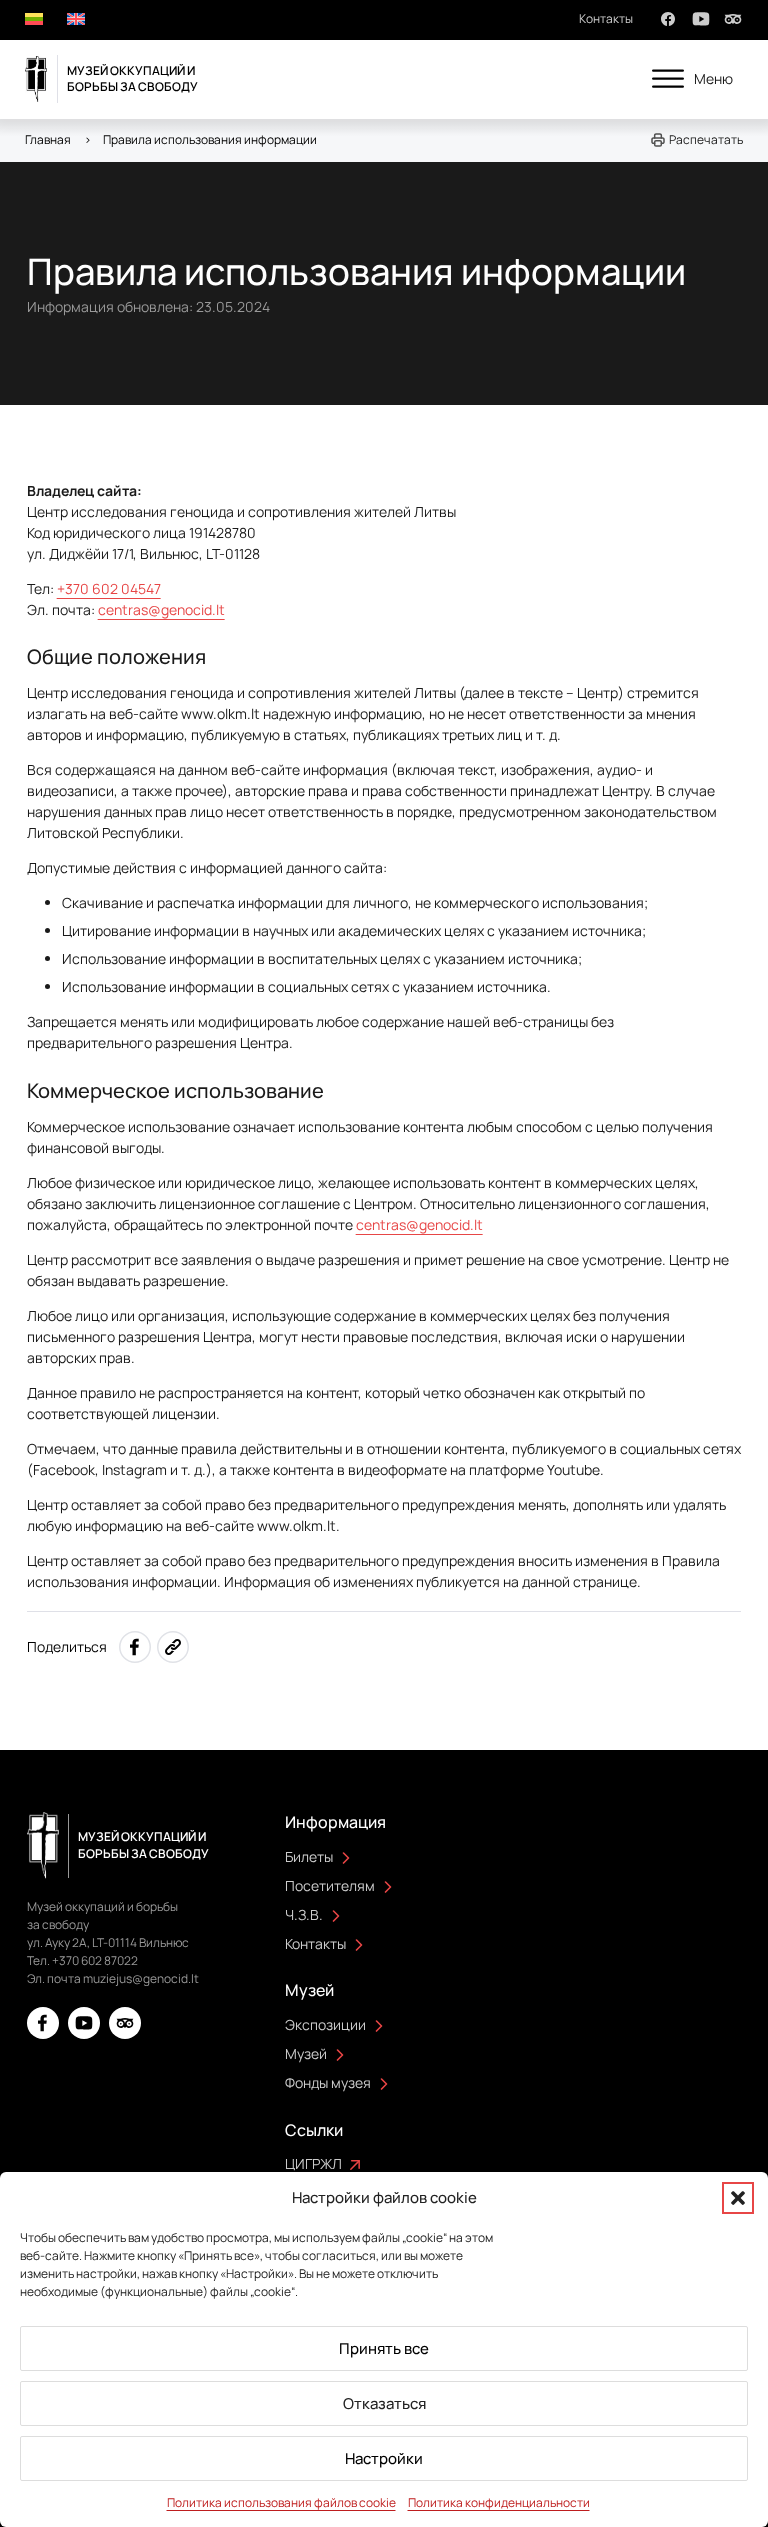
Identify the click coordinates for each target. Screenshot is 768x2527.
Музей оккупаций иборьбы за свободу (132, 78)
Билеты (309, 1856)
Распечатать (706, 139)
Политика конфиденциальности (499, 2502)
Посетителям (330, 1885)
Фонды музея (328, 2082)
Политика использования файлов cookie (281, 2502)
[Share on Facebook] (135, 1647)
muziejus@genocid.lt (141, 1978)
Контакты (606, 18)
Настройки (384, 2458)
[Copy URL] (173, 1647)
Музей (306, 2053)
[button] (738, 2198)
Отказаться (384, 2403)
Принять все (384, 2348)
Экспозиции (325, 2024)
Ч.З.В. (304, 1914)
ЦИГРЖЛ (313, 2163)
